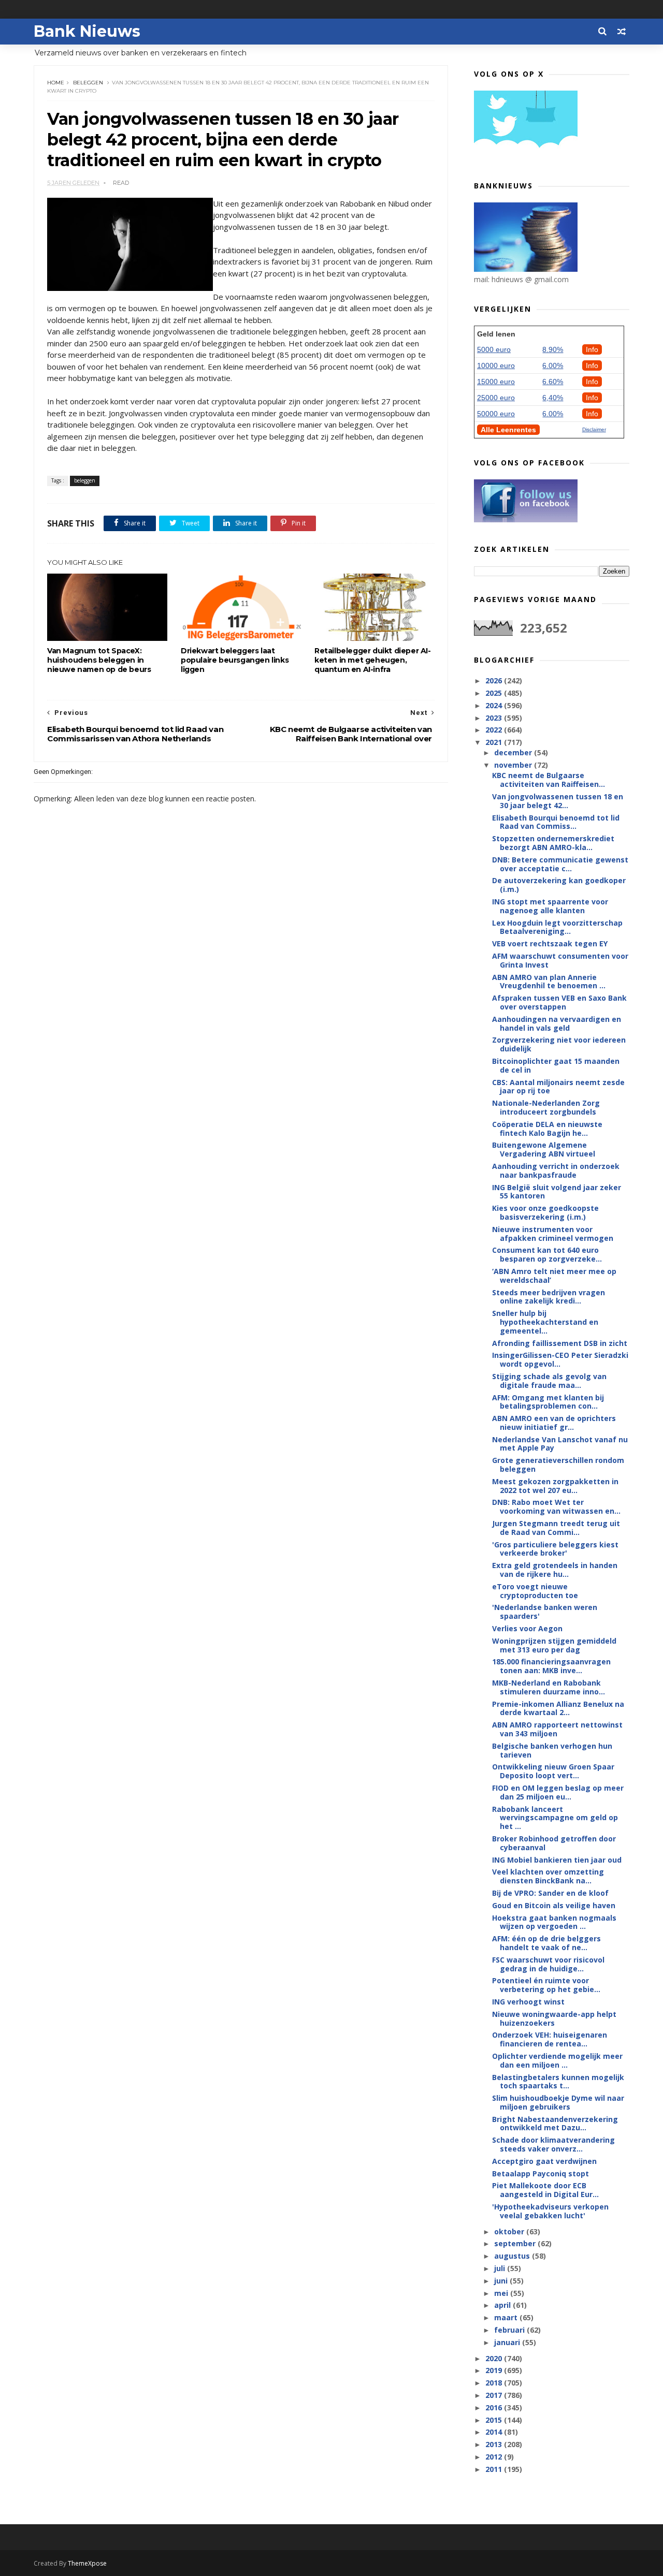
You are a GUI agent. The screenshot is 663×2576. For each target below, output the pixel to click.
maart (507, 2317)
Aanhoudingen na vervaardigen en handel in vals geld (557, 1023)
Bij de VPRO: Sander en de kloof (550, 1893)
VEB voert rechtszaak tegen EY (550, 943)
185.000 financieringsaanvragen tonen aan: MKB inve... (551, 1666)
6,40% (553, 398)
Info (592, 349)
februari (510, 2330)
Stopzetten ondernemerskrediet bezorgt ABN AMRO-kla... (553, 843)
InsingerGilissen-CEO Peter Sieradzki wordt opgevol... (560, 1359)
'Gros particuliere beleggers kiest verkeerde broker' (555, 1549)
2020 (495, 2358)
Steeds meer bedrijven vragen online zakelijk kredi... (549, 1297)
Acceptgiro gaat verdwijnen (544, 2161)
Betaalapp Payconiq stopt (541, 2173)
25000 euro (496, 398)
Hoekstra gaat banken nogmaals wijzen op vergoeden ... (554, 1922)
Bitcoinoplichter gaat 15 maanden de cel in (556, 1065)
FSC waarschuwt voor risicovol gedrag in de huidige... (548, 1964)
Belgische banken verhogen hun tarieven (552, 1750)
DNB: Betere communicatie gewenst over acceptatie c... (560, 864)
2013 (495, 2444)
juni (502, 2281)
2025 (495, 693)
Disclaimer (594, 429)
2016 (495, 2407)
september (516, 2243)
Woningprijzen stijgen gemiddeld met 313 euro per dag (554, 1645)
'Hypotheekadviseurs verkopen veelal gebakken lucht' (550, 2211)
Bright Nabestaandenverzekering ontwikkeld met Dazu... (555, 2124)
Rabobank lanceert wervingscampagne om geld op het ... (555, 1818)
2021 (495, 742)
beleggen (88, 83)
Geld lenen (496, 334)
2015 (495, 2420)
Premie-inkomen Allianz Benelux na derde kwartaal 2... (558, 1708)
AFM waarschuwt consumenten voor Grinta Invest (560, 960)
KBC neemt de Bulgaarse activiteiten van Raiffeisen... (549, 780)
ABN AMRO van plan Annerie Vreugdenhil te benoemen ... (549, 982)
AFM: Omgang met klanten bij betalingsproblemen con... (548, 1402)
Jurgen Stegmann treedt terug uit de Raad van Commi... (556, 1528)
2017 (495, 2395)
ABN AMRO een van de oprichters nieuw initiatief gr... (554, 1423)
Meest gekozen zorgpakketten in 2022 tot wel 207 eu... (555, 1486)
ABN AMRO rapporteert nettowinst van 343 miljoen (557, 1729)
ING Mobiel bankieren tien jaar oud (557, 1860)
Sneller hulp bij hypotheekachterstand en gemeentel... (545, 1322)
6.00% (553, 365)
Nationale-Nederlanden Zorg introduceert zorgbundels (546, 1107)
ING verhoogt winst (528, 2002)
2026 (495, 680)
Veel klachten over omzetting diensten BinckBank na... (548, 1876)
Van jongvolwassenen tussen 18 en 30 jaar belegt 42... (558, 801)
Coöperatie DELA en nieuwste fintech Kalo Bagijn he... (547, 1129)
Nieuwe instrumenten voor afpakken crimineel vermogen (553, 1234)
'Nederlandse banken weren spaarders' (545, 1612)
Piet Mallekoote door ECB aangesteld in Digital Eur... (545, 2190)
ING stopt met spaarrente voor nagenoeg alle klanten (550, 906)
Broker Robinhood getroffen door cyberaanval (554, 1843)
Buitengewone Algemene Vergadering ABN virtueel (544, 1149)
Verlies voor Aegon (527, 1628)
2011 (495, 2469)
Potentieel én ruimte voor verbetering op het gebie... (546, 1985)
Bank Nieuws (87, 31)
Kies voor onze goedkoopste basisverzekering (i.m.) (545, 1212)
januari (508, 2342)
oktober (510, 2231)
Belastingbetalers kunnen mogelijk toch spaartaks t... (558, 2082)
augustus (513, 2256)
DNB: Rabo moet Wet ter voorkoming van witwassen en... (556, 1506)
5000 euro (494, 349)
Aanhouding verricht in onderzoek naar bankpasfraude (556, 1170)
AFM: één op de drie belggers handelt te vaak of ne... (546, 1943)
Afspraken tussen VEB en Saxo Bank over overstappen (559, 1002)
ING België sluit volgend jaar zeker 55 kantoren (557, 1192)
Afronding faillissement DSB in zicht (560, 1343)
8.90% (553, 349)
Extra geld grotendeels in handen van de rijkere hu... (555, 1570)
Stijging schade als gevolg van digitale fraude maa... (549, 1381)
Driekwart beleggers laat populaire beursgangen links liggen (235, 660)
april (503, 2305)
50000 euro (496, 414)
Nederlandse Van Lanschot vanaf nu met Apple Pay (560, 1444)
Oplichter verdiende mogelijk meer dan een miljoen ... (557, 2060)
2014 (495, 2432)
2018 (495, 2383)
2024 (495, 705)
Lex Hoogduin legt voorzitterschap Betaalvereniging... (557, 927)
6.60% (553, 382)
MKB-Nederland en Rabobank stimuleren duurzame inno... (549, 1687)
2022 (495, 730)
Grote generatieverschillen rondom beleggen (558, 1465)
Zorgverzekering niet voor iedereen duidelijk (559, 1044)
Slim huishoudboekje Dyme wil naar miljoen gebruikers (558, 2102)
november (514, 765)
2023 (495, 718)
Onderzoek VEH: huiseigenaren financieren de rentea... (550, 2039)
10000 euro (496, 365)
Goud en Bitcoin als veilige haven (554, 1905)
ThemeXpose (87, 2563)
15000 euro (496, 382)
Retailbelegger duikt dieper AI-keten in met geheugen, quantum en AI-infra (373, 660)
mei (502, 2293)
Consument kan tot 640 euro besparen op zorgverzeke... (547, 1254)
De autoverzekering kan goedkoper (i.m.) (559, 885)
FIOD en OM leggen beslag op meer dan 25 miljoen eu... (558, 1792)
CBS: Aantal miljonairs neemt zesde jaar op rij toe (558, 1087)
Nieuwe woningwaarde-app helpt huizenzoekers (554, 2018)
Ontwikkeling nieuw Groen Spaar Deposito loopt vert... (553, 1771)
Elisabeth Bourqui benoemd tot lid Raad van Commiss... (556, 822)
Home (56, 83)
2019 (495, 2370)
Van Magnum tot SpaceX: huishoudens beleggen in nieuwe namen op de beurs (99, 660)
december (514, 752)
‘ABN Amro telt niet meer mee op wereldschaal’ (554, 1276)
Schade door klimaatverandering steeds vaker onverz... (553, 2144)
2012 (495, 2457)
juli (501, 2268)
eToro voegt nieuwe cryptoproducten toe (535, 1591)
